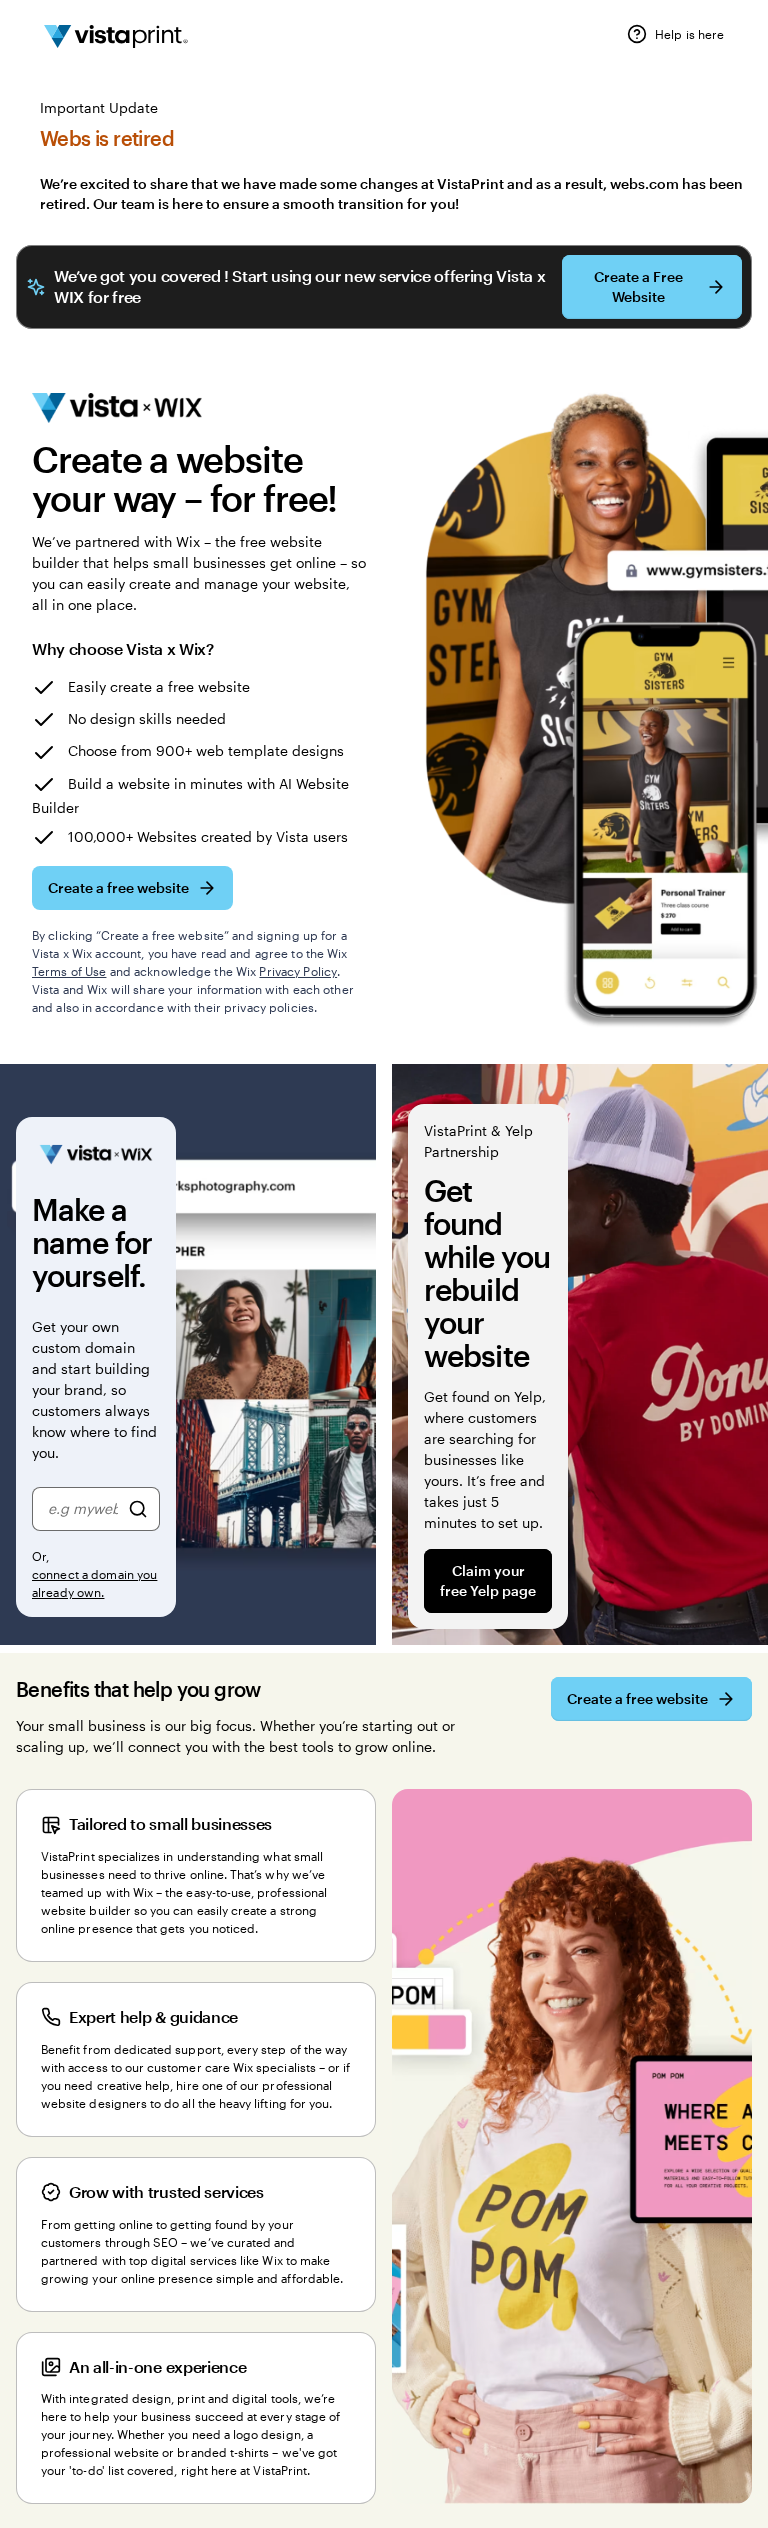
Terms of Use (69, 971)
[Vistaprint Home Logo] (116, 37)
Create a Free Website (638, 286)
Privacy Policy (298, 971)
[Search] (138, 1509)
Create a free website (118, 887)
